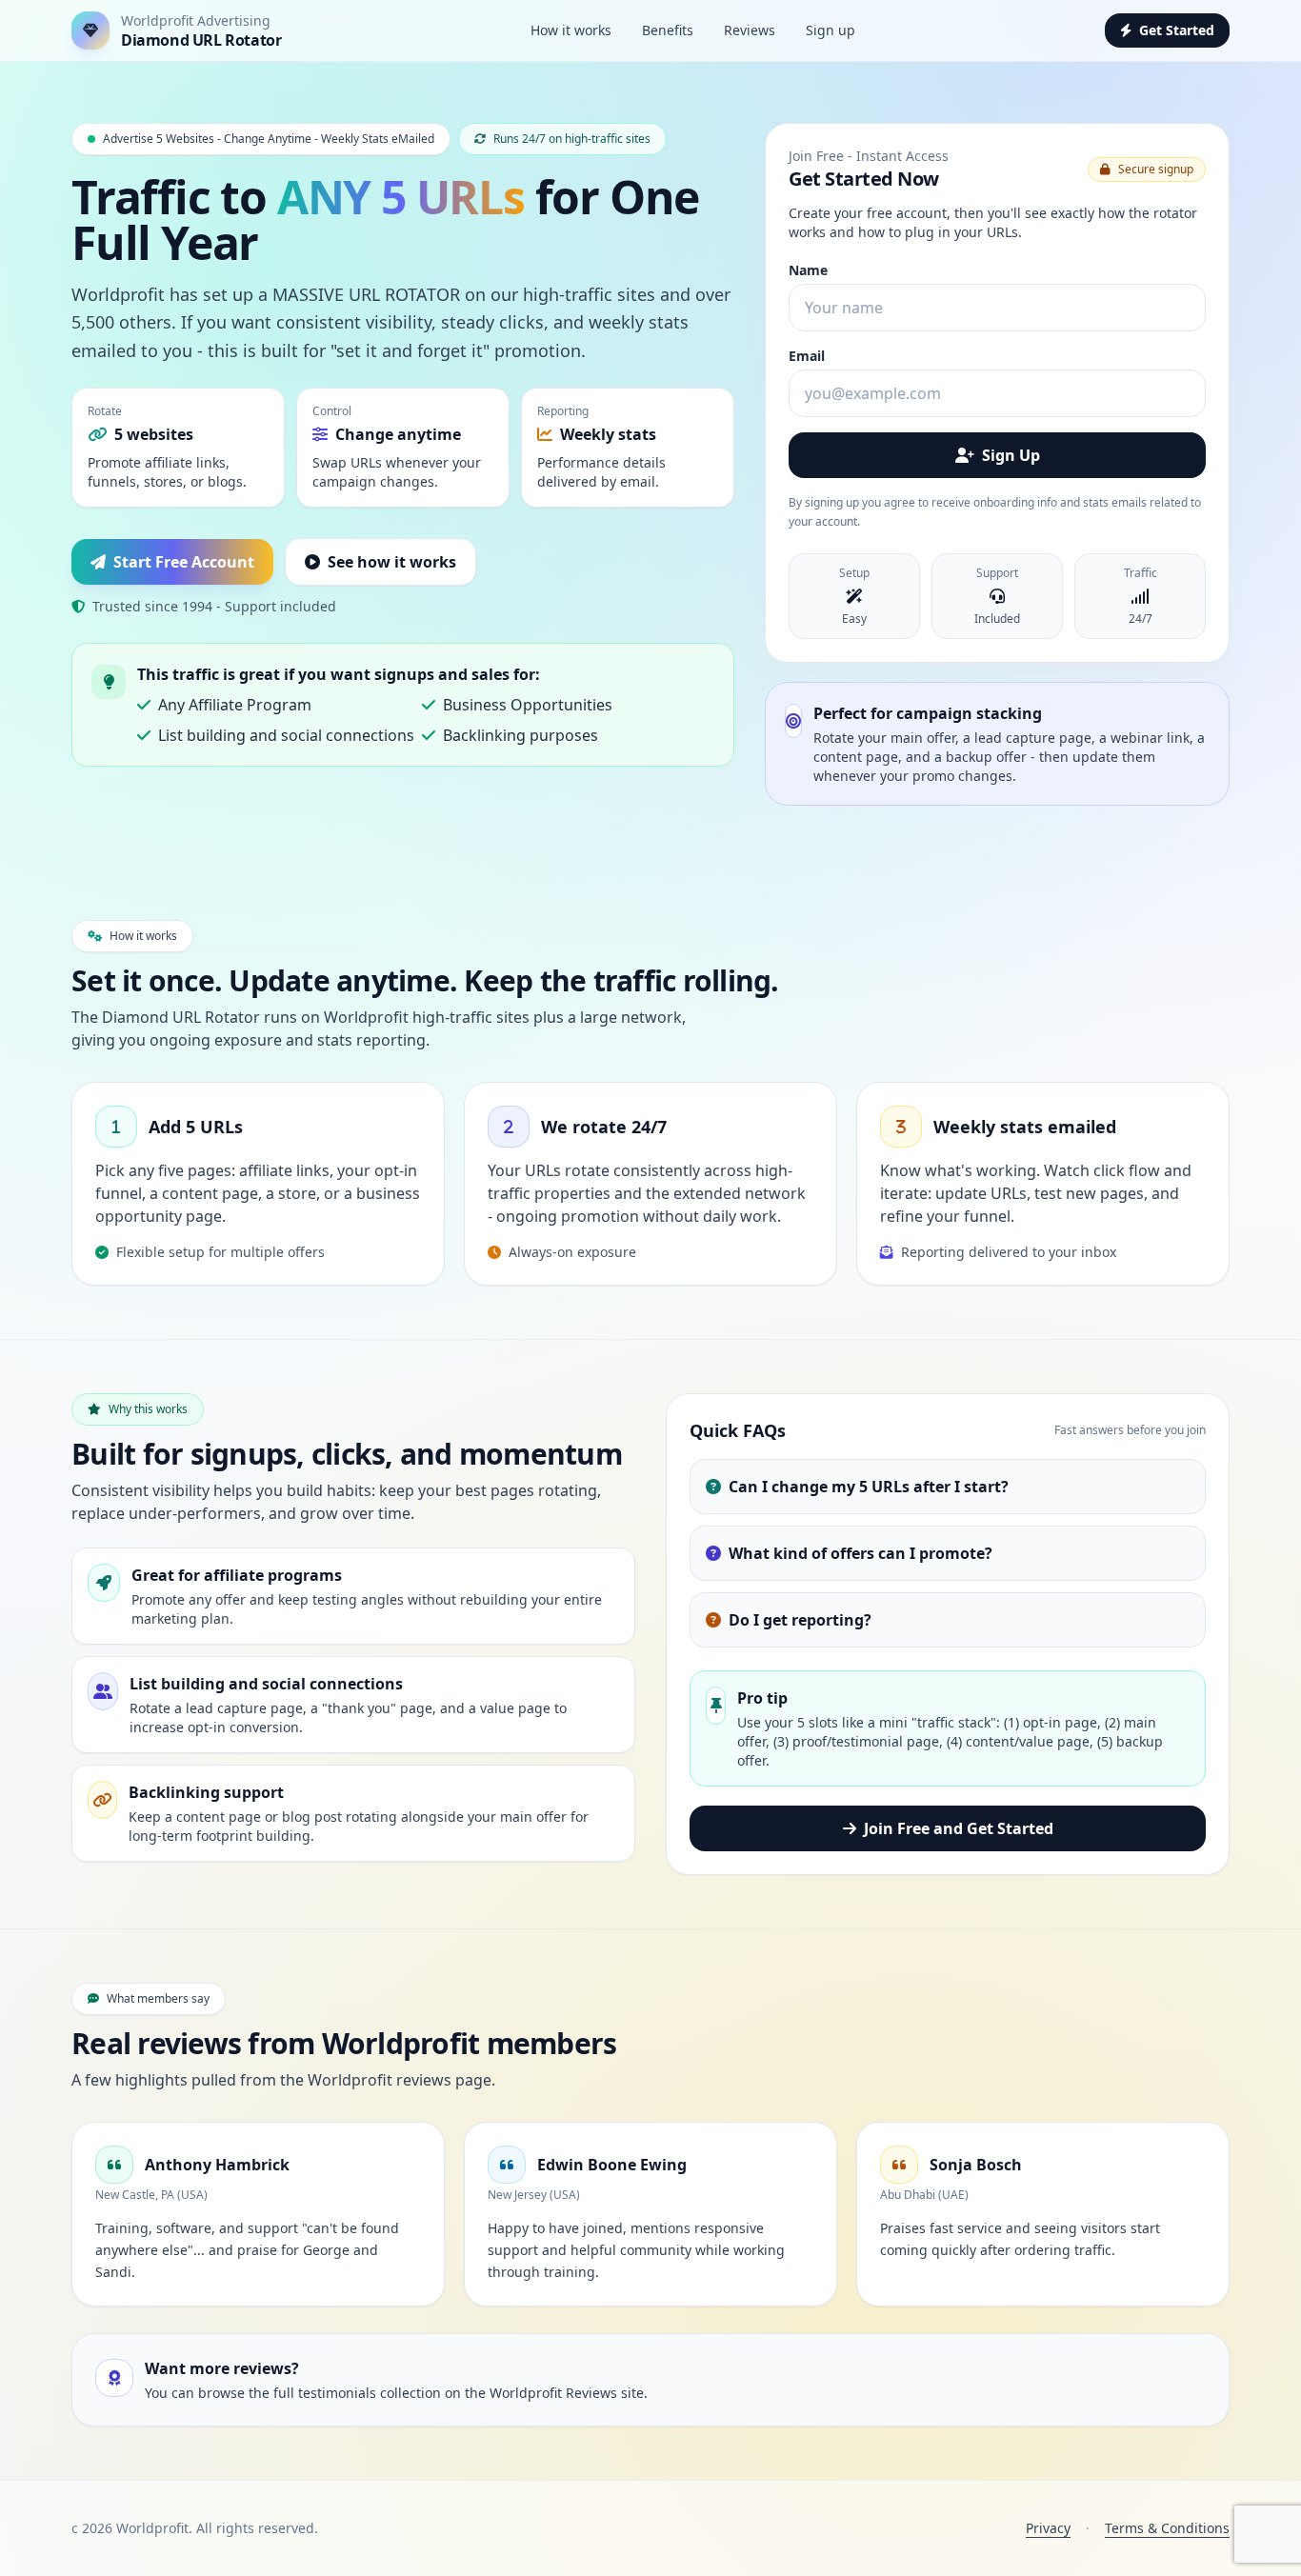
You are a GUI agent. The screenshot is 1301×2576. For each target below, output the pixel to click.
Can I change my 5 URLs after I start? (869, 1487)
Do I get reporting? (800, 1620)
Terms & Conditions (1167, 2528)
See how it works (392, 562)
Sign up (831, 30)
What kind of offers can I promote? (861, 1553)
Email (807, 356)
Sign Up (1011, 455)
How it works (571, 30)
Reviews (750, 30)
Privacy (1048, 2528)
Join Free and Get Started (959, 1828)
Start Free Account (184, 562)
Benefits (668, 30)
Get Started (1177, 30)
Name (808, 270)
